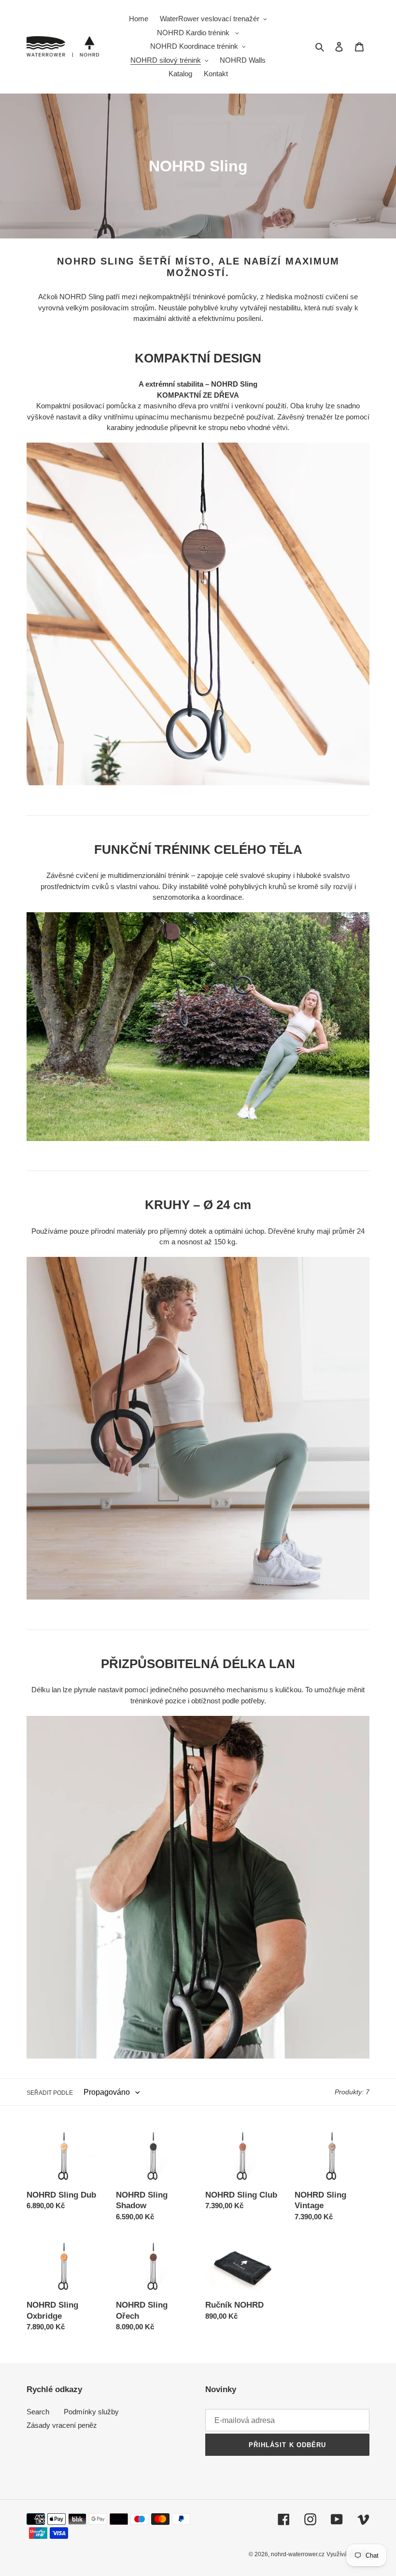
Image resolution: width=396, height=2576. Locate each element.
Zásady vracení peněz (62, 2425)
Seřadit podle (50, 2093)
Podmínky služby (91, 2412)
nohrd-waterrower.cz (298, 2554)
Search (38, 2412)
